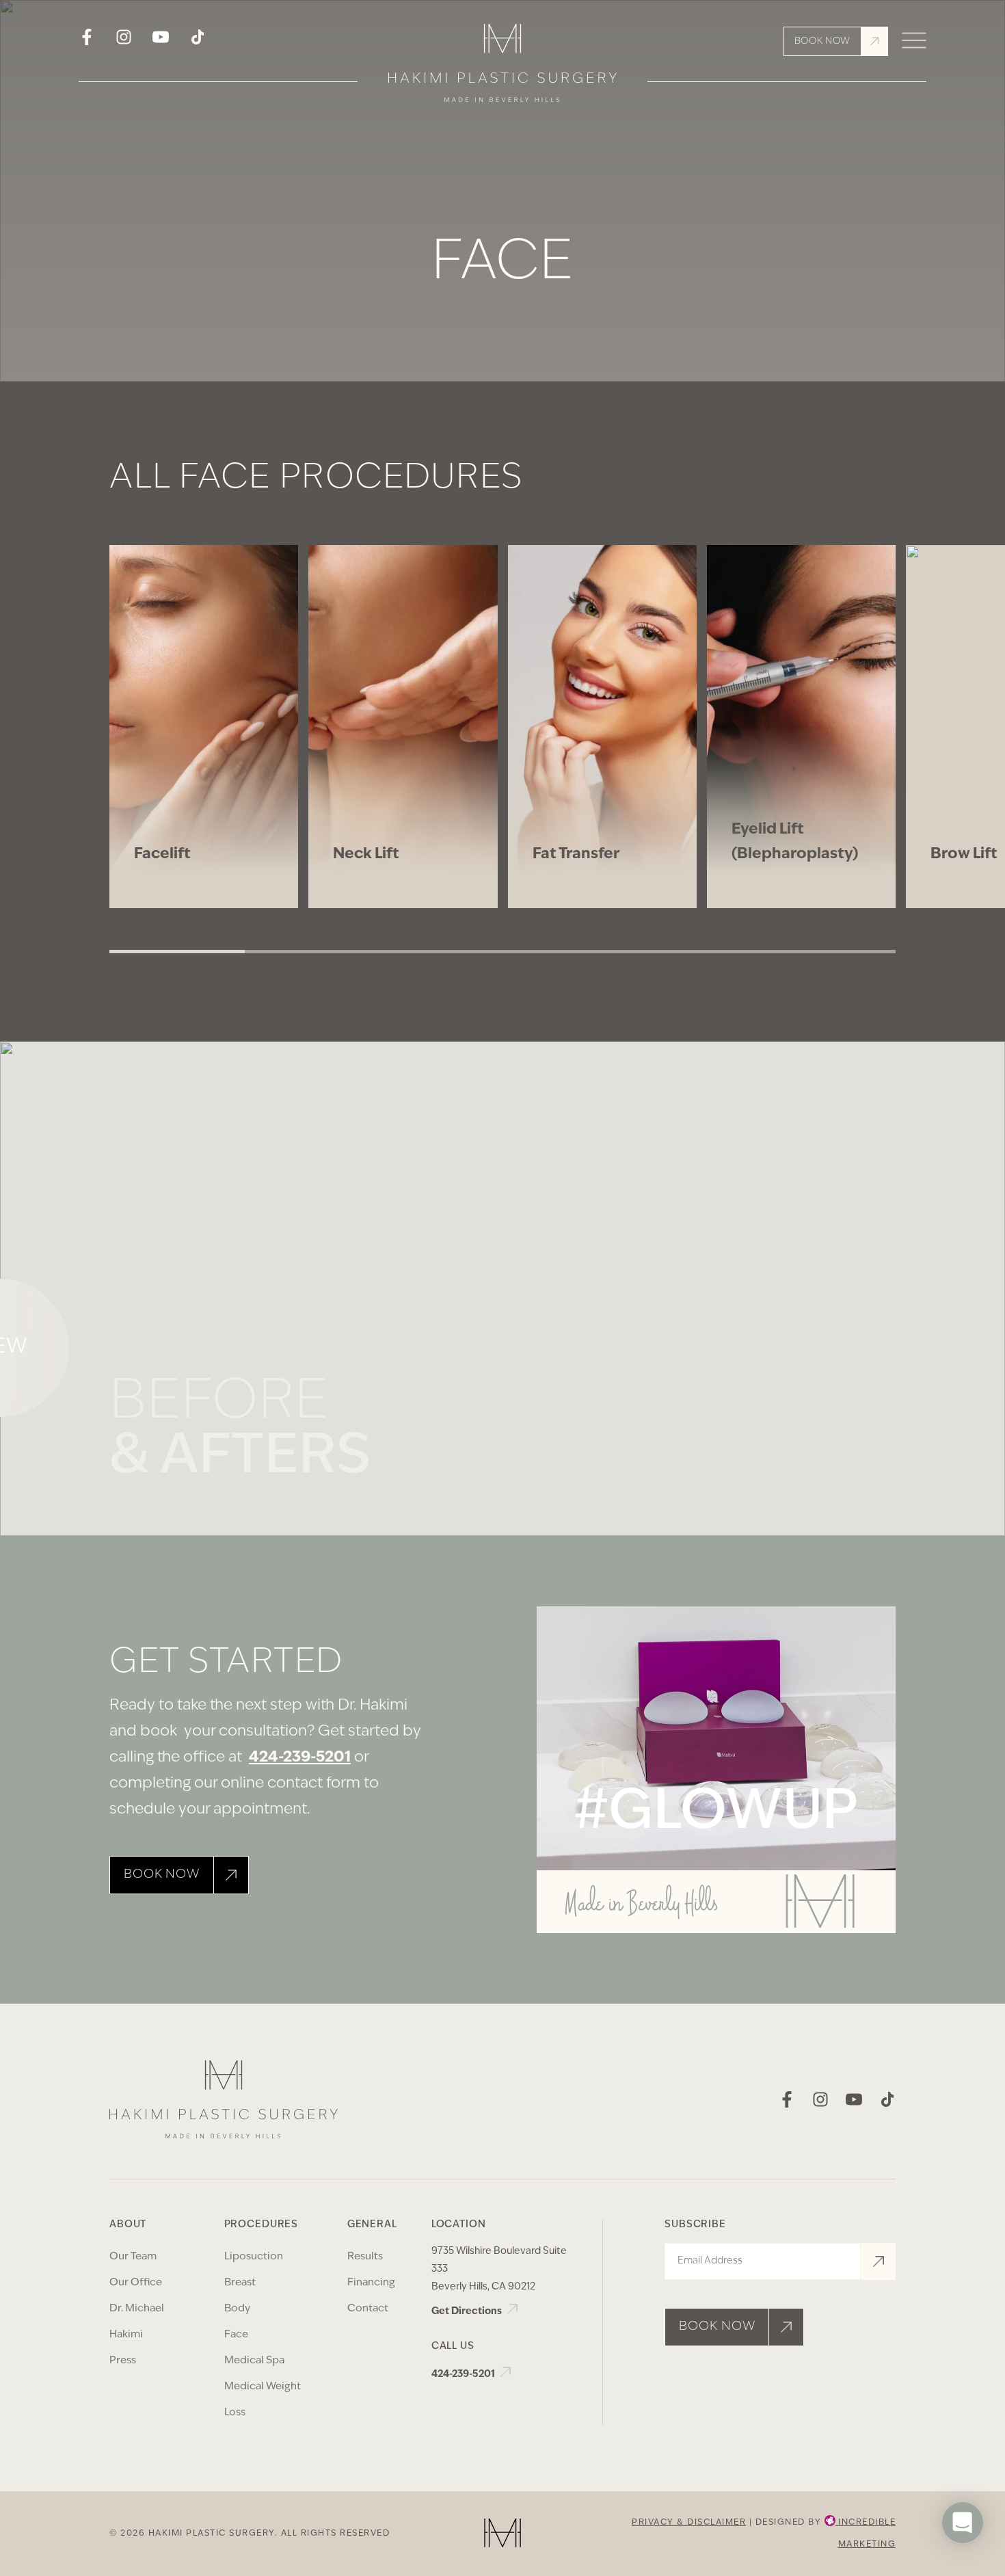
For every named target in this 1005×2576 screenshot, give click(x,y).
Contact (368, 2309)
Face (236, 2335)
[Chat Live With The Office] (963, 2563)
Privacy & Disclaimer (689, 2523)
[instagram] (124, 41)
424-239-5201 (300, 1758)
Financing (371, 2283)
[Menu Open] (914, 41)
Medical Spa (254, 2361)
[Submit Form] (878, 2261)
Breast (240, 2283)
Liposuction (254, 2257)
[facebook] (87, 41)
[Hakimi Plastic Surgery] (502, 68)
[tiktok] (198, 41)
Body (237, 2309)
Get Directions (468, 2312)
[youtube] (161, 41)
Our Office (136, 2283)
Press (123, 2361)
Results (365, 2257)
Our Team (133, 2257)
